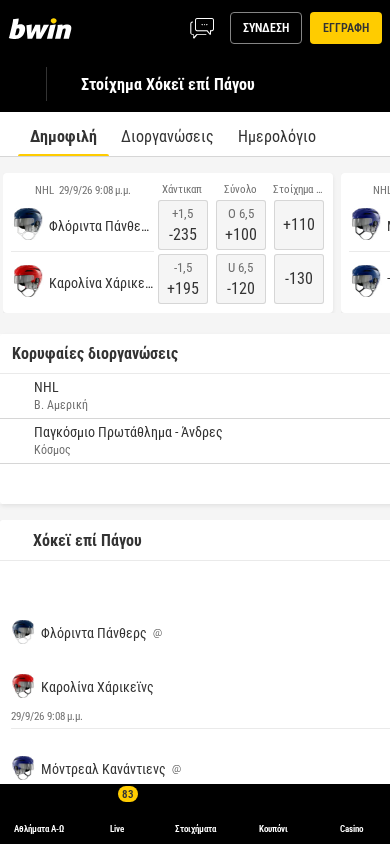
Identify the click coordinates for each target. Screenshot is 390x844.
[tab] (63, 134)
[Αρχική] (44, 28)
